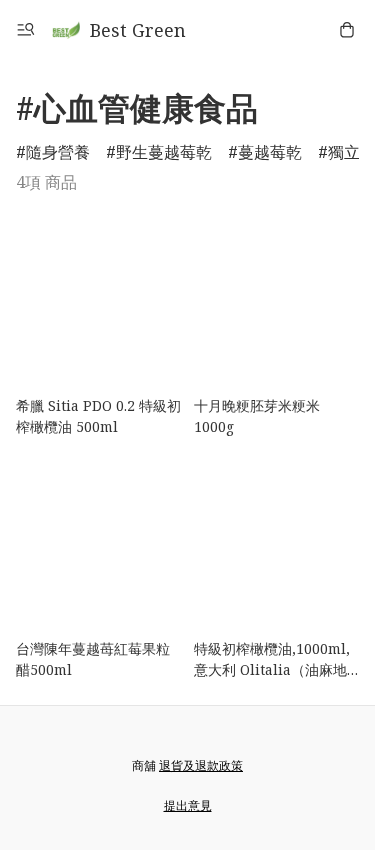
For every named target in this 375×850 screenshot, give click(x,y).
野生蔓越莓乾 (164, 152)
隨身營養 (58, 152)
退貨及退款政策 (201, 765)
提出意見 (188, 805)
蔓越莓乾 (270, 152)
